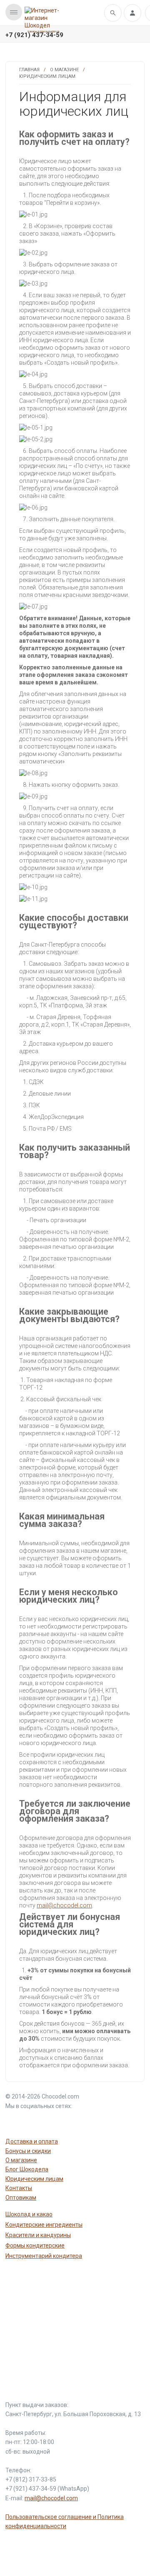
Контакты (19, 2188)
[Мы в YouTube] (14, 2121)
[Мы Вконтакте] (54, 2121)
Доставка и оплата (32, 2141)
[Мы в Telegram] (34, 2121)
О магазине (64, 70)
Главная (29, 70)
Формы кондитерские (35, 2245)
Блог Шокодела (27, 2169)
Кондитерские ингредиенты (44, 2225)
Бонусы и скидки (28, 2151)
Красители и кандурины (38, 2235)
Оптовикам (21, 2198)
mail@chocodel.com (64, 1905)
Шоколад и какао (29, 2214)
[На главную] (43, 18)
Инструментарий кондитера (44, 2256)
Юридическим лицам (34, 2179)
